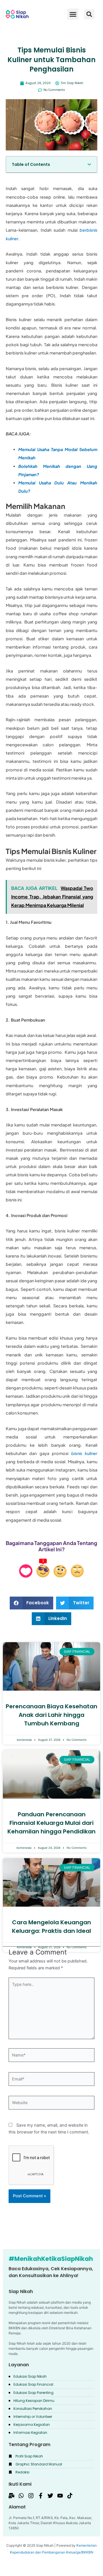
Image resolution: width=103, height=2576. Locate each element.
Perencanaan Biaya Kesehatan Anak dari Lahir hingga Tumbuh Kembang (51, 1715)
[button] (89, 14)
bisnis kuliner (84, 1453)
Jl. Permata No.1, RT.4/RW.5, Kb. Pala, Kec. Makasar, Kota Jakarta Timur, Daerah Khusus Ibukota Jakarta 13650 (50, 2523)
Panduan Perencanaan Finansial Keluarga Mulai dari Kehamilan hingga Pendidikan (51, 1823)
